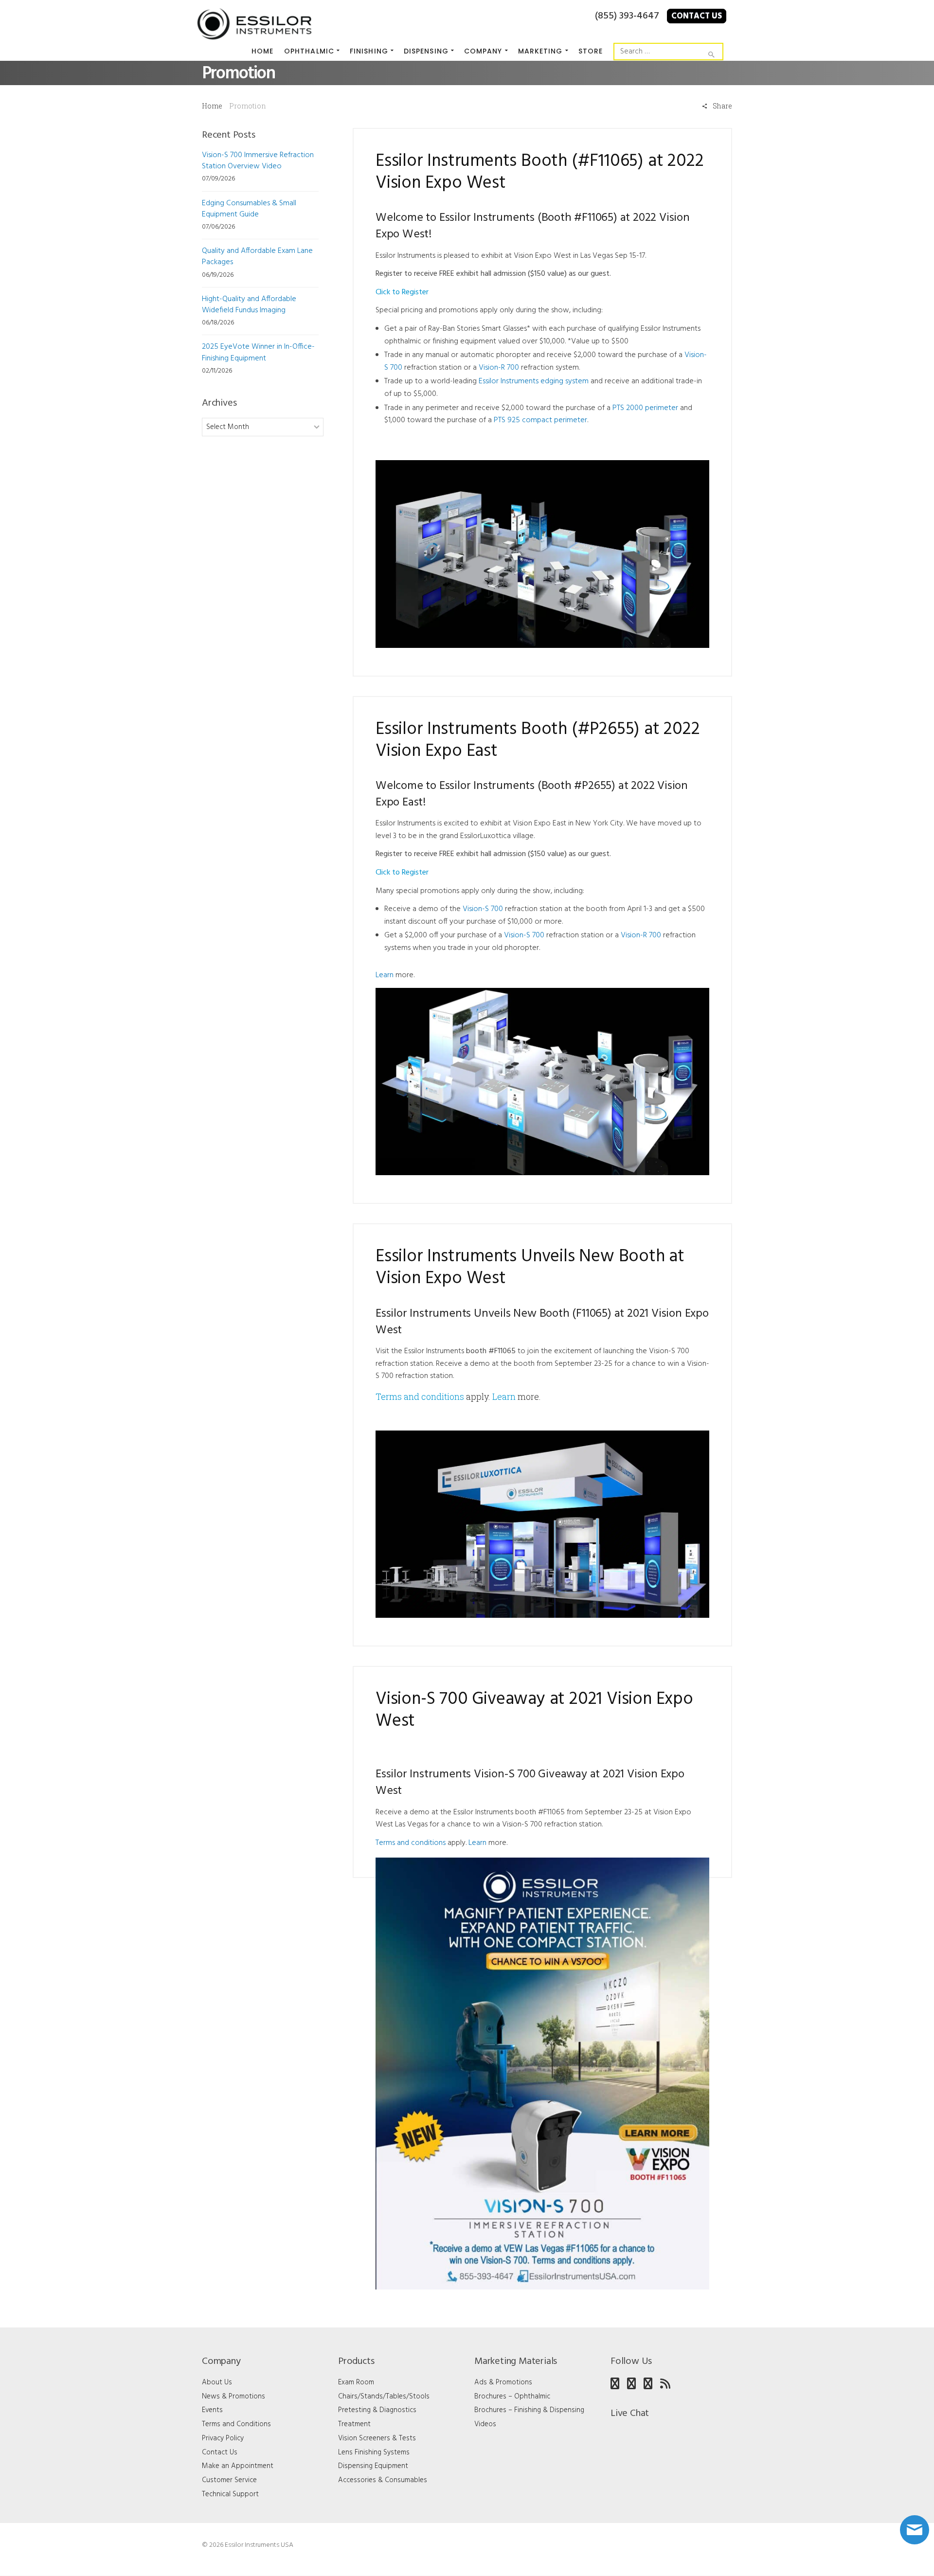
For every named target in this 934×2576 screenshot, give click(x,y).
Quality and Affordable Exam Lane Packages (257, 257)
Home (212, 106)
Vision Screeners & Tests (377, 2438)
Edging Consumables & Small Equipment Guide (249, 209)
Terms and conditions (420, 1396)
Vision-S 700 (483, 909)
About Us (217, 2382)
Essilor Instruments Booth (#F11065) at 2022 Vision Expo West (539, 173)
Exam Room (356, 2382)
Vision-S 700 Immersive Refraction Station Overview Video (258, 161)
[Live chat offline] (915, 2530)
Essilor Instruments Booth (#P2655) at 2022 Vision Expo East (538, 741)
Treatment (354, 2424)
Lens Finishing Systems (374, 2452)
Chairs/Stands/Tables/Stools (384, 2397)
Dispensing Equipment (373, 2466)
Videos (485, 2424)
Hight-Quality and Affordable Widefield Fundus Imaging (249, 305)
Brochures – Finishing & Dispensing (529, 2410)
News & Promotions (233, 2397)
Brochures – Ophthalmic (512, 2397)
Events (212, 2410)
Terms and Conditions (236, 2424)
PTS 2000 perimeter (645, 408)
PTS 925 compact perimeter (540, 420)
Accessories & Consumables (383, 2480)
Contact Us (697, 16)
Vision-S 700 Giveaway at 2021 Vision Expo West (534, 1711)
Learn (385, 975)
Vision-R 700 (499, 368)
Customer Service (229, 2480)
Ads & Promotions (503, 2382)
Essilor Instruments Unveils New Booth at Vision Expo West (530, 1268)
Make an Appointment (238, 2466)
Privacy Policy (223, 2438)
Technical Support (230, 2494)
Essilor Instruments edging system (534, 381)
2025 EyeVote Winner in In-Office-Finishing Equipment (258, 352)
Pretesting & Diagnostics (377, 2410)
